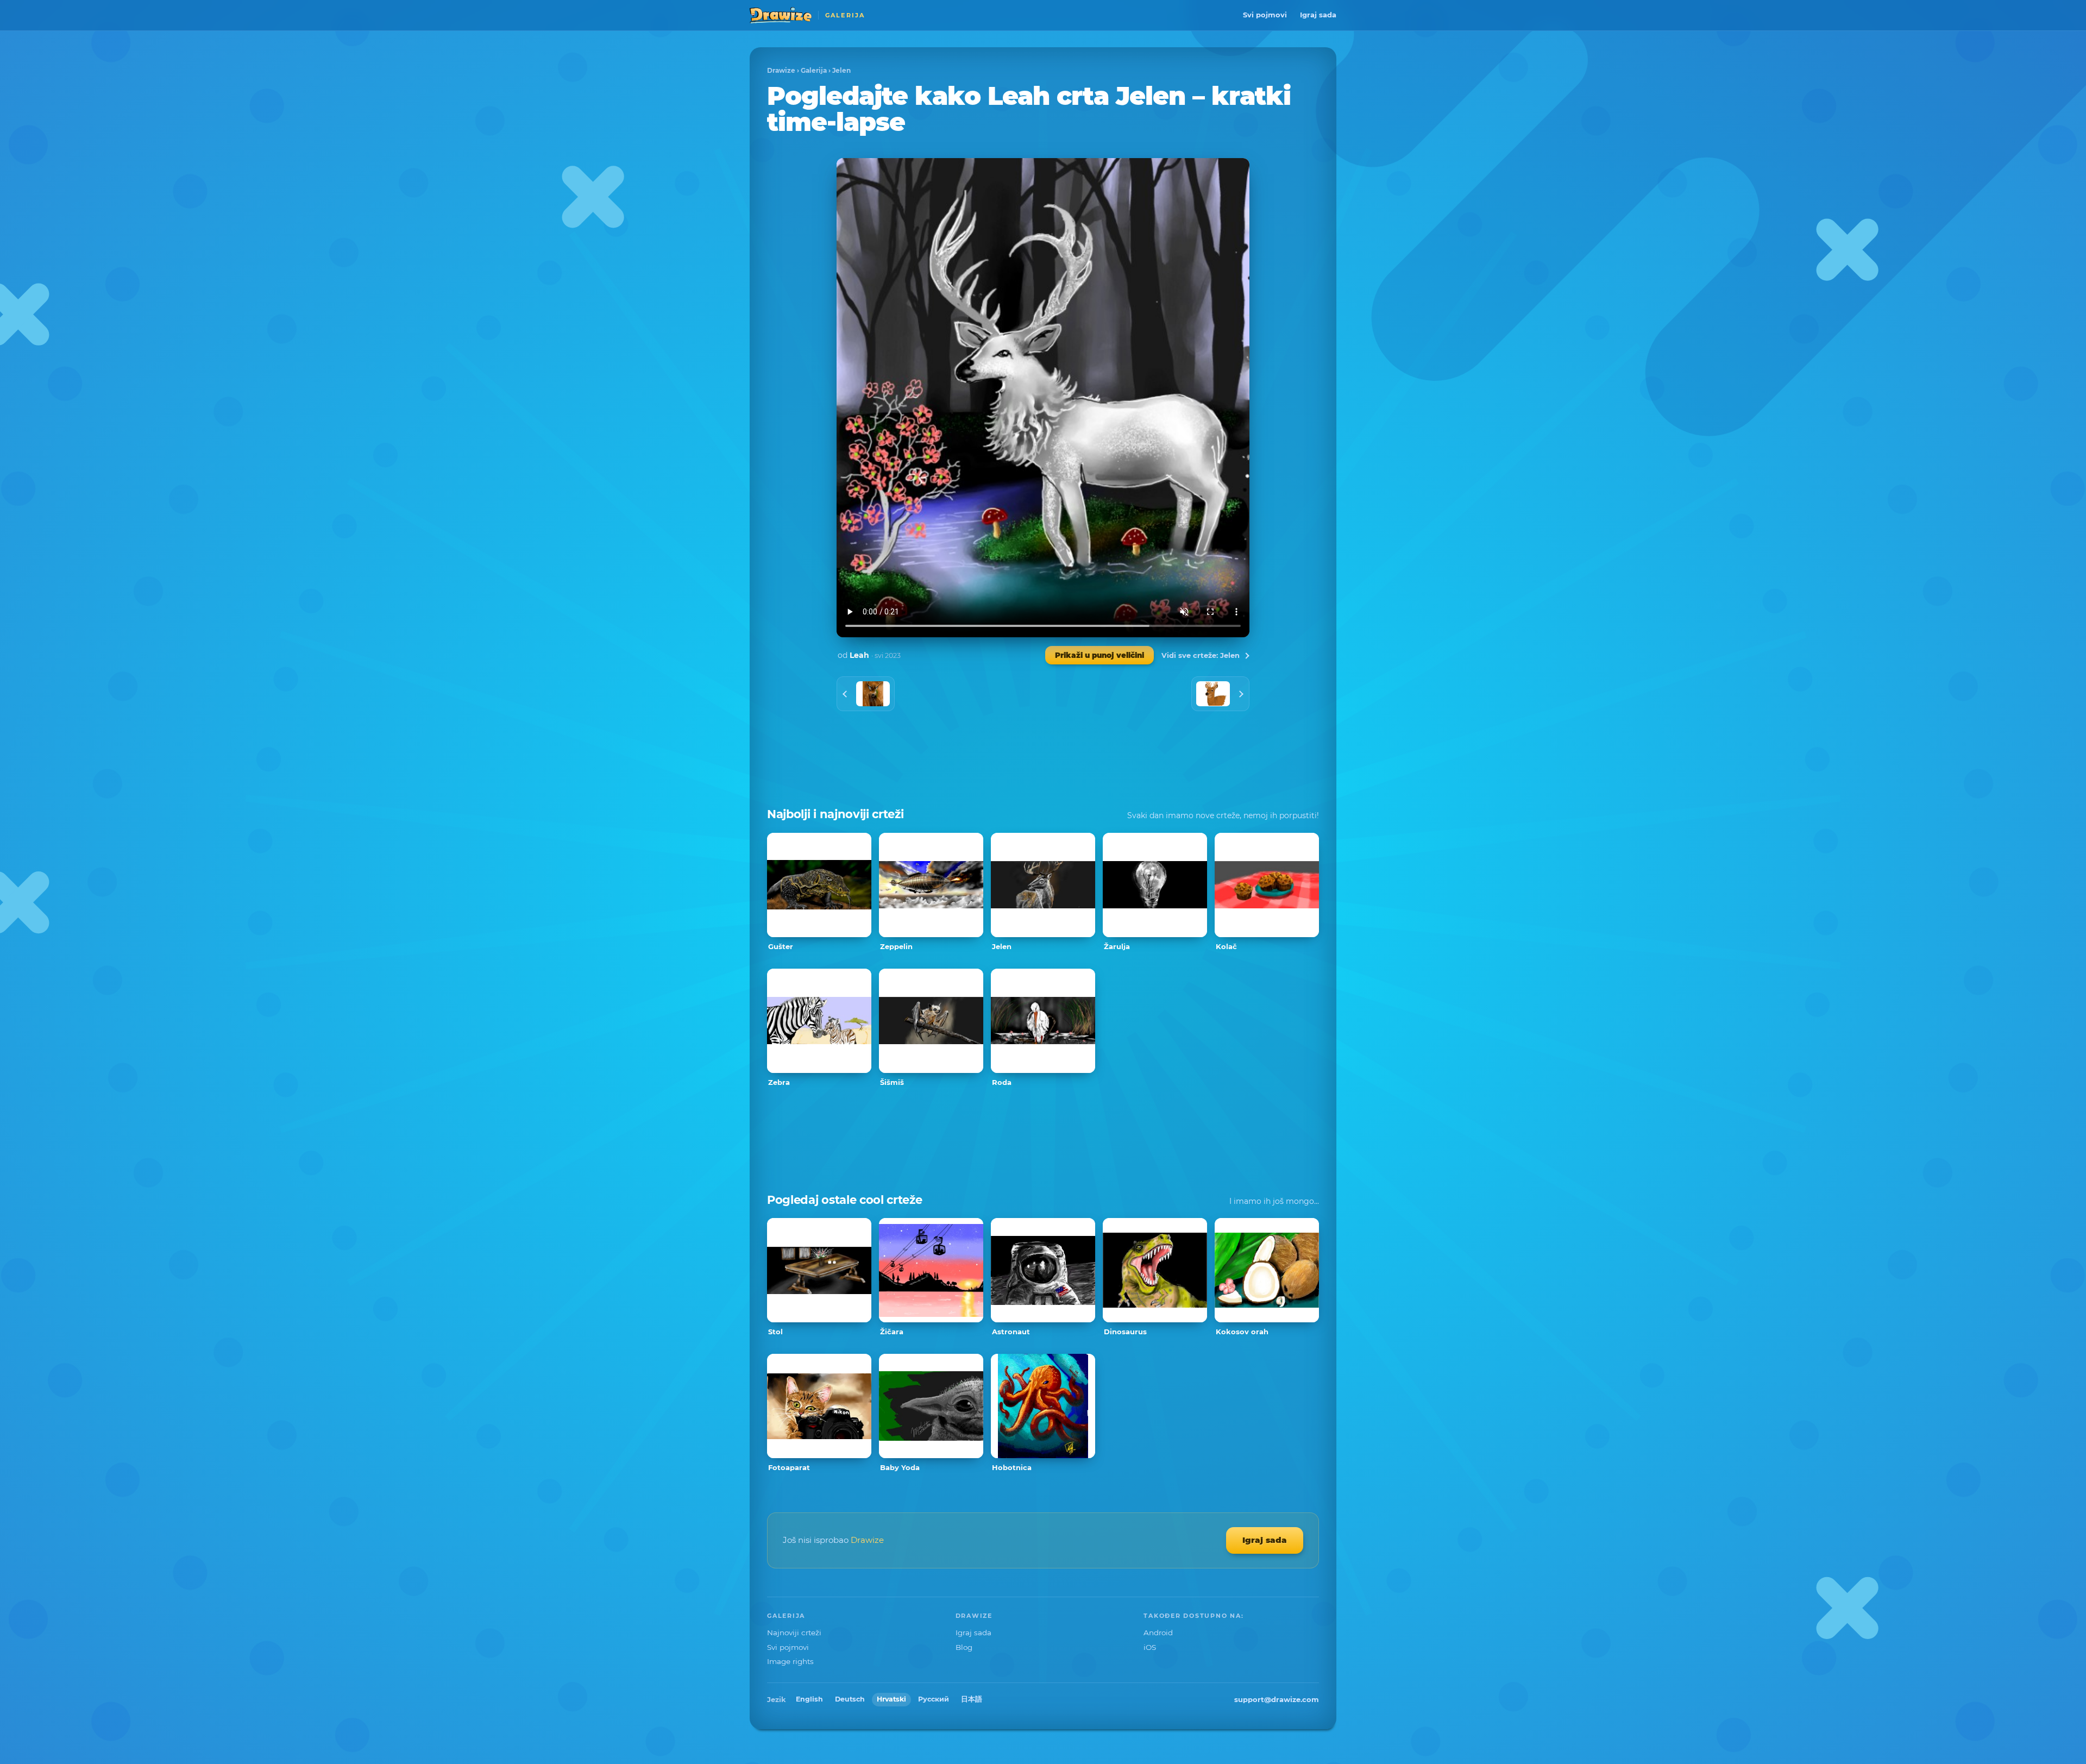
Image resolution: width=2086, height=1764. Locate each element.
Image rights (790, 1661)
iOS (1150, 1647)
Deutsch (850, 1699)
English (809, 1699)
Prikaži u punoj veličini (1099, 655)
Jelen (841, 70)
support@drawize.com (1277, 1699)
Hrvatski (891, 1699)
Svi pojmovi (1265, 15)
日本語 (972, 1699)
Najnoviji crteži (794, 1633)
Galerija (814, 70)
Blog (964, 1647)
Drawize (781, 70)
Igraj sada (1318, 15)
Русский (934, 1699)
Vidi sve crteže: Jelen (1201, 655)
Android (1158, 1633)
